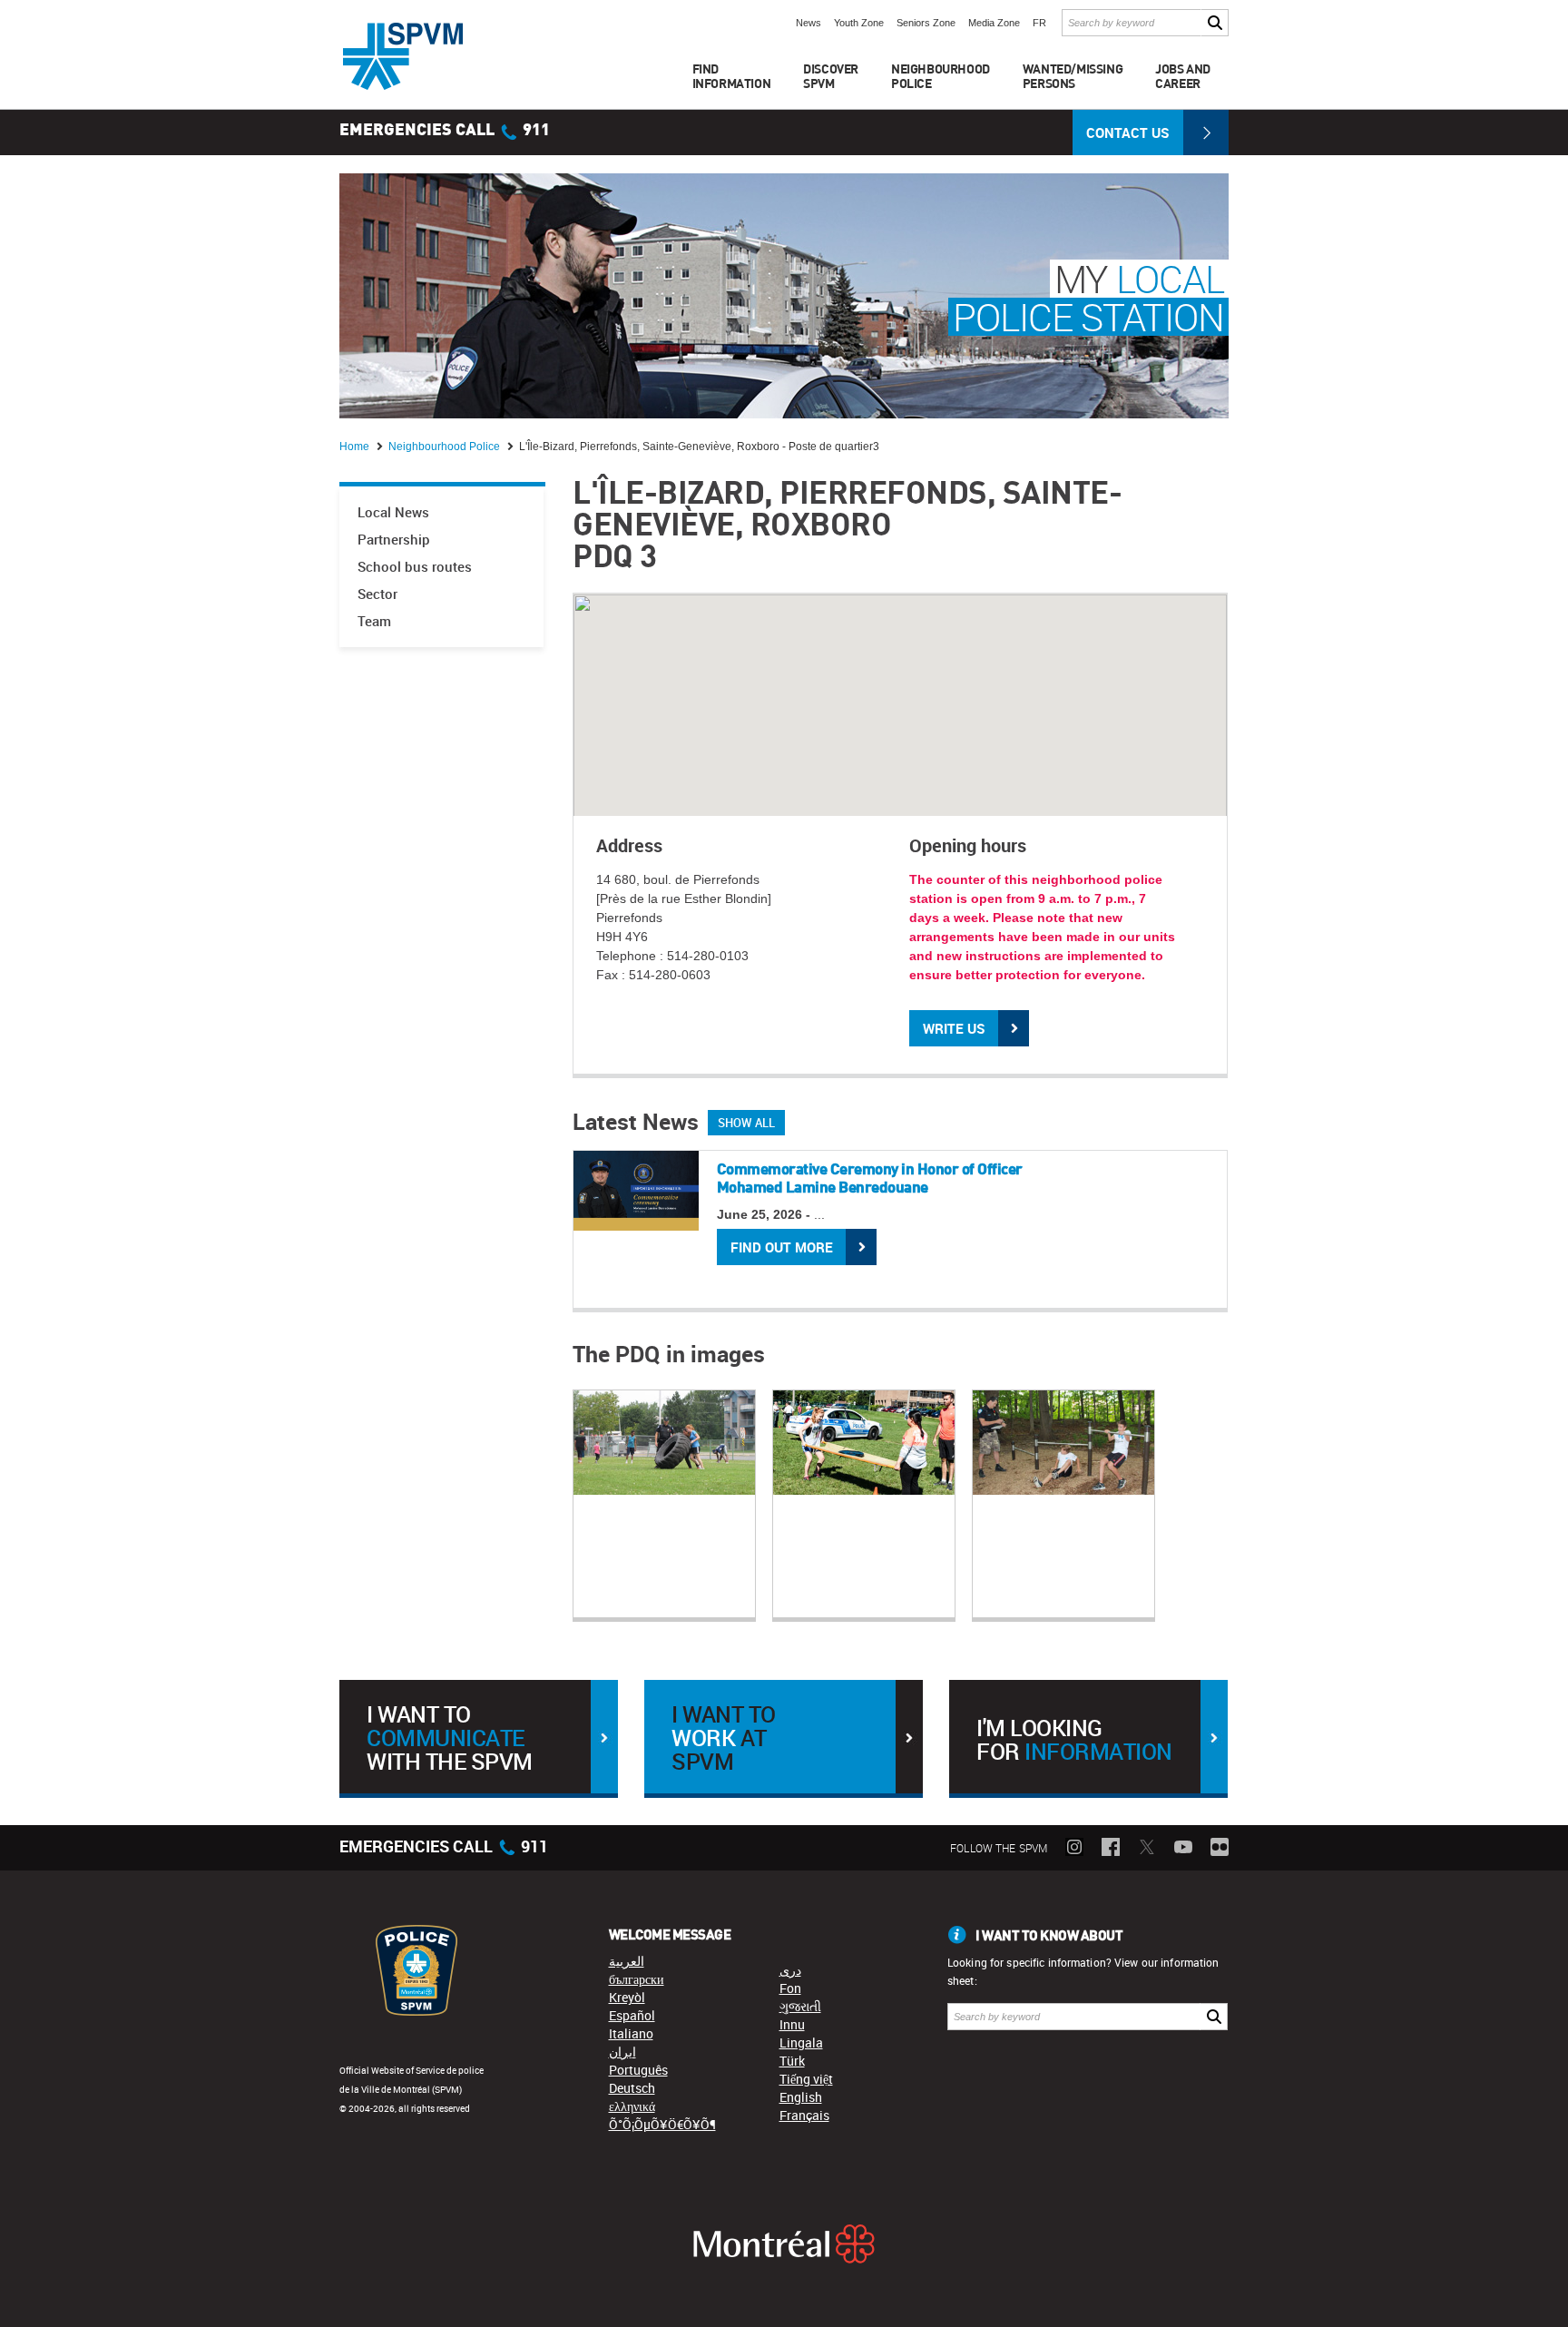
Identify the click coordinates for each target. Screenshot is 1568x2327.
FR (1039, 23)
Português (638, 2070)
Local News (393, 512)
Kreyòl (627, 1997)
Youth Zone (859, 23)
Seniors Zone (926, 23)
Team (374, 621)
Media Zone (994, 23)
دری (790, 1970)
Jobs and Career (1183, 76)
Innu (792, 2024)
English (801, 2097)
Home (356, 447)
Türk (792, 2061)
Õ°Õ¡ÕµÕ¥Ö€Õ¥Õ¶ (662, 2124)
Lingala (801, 2042)
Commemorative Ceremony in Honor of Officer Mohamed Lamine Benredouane (870, 1178)
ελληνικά (632, 2106)
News (808, 23)
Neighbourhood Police (446, 447)
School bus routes (415, 567)
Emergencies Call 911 (445, 131)
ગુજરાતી (800, 2006)
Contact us (1128, 133)
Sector (377, 594)
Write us (954, 1028)
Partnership (394, 540)
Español (632, 2015)
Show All (746, 1123)
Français (804, 2115)
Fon (790, 1988)
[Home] (403, 56)
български (637, 1979)
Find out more (782, 1247)
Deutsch (632, 2088)
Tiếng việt (806, 2079)
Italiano (631, 2033)
